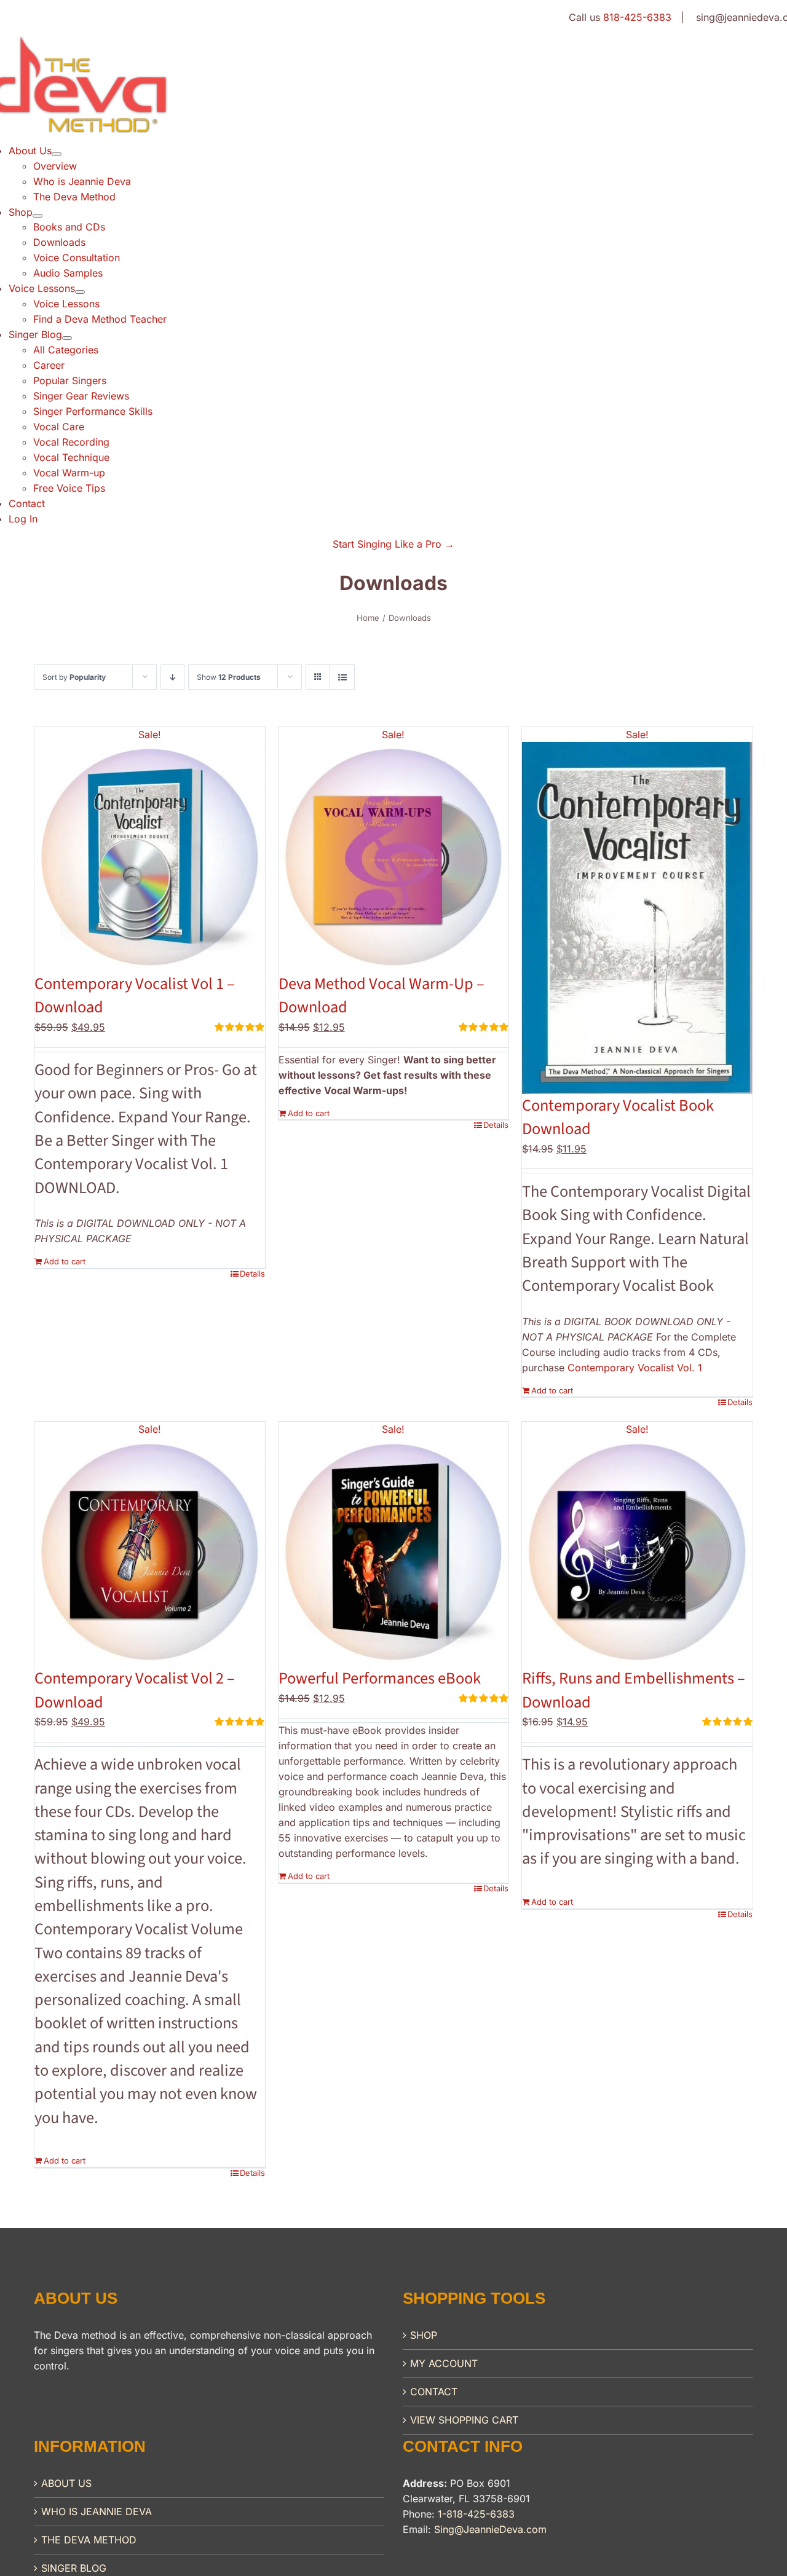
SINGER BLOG (74, 2568)
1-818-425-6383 (476, 2514)
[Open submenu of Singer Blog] (67, 338)
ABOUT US (66, 2483)
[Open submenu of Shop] (38, 216)
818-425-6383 (637, 17)
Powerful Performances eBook (380, 1679)
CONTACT (434, 2392)
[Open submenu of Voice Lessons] (80, 292)
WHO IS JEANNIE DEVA (97, 2511)
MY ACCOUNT (444, 2363)
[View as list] (342, 677)
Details (252, 1274)
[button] (393, 544)
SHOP (424, 2335)
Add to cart (65, 1261)
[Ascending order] (172, 677)
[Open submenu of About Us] (57, 154)
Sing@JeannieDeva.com (490, 2529)
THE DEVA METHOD (89, 2540)
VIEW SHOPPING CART (464, 2420)
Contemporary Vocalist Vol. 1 (635, 1368)
